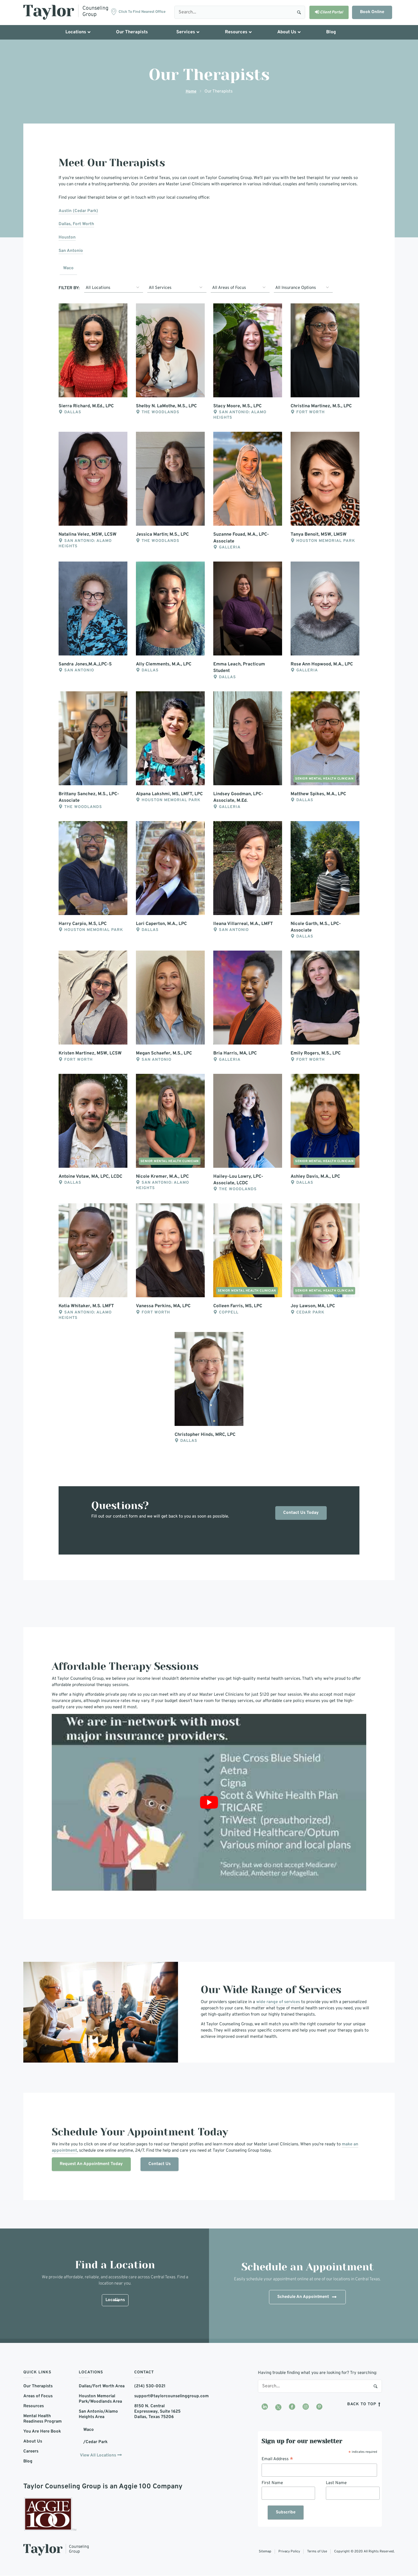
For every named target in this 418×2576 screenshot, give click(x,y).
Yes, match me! (186, 1308)
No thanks (237, 1308)
